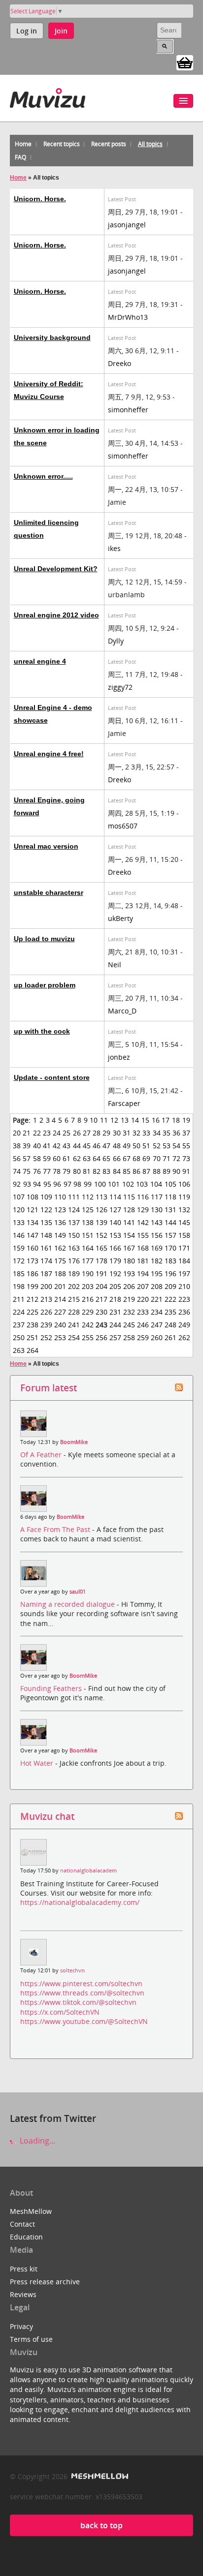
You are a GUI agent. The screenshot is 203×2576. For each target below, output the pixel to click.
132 (184, 1210)
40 (37, 1146)
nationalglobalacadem (88, 1871)
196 (170, 1273)
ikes (114, 548)
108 (33, 1197)
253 (60, 1337)
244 (115, 1325)
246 (143, 1325)
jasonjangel (127, 225)
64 (97, 1158)
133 (19, 1222)
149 (60, 1235)
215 (74, 1299)
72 (176, 1158)
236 (184, 1312)
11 (104, 1120)
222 (170, 1299)
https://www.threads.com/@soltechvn (82, 1993)
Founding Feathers (52, 1688)
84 (117, 1171)
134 (33, 1222)
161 (46, 1248)
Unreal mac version (46, 846)
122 (46, 1210)
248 (170, 1325)
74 (17, 1171)
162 (60, 1248)
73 (186, 1158)
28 (97, 1133)
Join (61, 31)
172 (19, 1261)
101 (114, 1184)
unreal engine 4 (40, 661)
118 (170, 1197)
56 (17, 1158)
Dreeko (119, 363)
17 (166, 1120)
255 (88, 1337)
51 (146, 1146)
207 (143, 1286)
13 (125, 1120)
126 (101, 1210)
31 (127, 1133)
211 (19, 1299)
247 (157, 1325)
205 (115, 1286)
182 (157, 1261)
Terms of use (31, 2339)
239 (46, 1325)
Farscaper (124, 1103)
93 (27, 1184)
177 (88, 1261)
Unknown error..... (43, 476)
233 (143, 1312)
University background (52, 337)
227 (60, 1312)
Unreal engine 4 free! (49, 754)
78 (57, 1171)
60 (57, 1158)
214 (60, 1299)
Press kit (24, 2269)
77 (47, 1171)
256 (101, 1337)
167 (129, 1248)
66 (117, 1158)
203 (88, 1286)
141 (129, 1222)
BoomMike (74, 1442)
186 (33, 1273)
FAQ (20, 157)
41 (47, 1146)
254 (74, 1337)
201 (60, 1286)
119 (184, 1197)
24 (57, 1133)
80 (77, 1171)
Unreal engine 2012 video (56, 615)
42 (57, 1146)
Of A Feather (42, 1455)
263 (19, 1350)
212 (33, 1299)
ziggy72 (120, 687)
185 (19, 1273)
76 (37, 1171)
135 (46, 1222)
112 (88, 1197)
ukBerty (120, 918)
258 (129, 1337)
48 (117, 1146)
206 (129, 1286)
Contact (22, 2224)
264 (33, 1350)
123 (60, 1210)
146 (19, 1235)
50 (136, 1146)
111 (74, 1197)
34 (157, 1133)
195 (157, 1273)
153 (115, 1235)
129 (143, 1210)
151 (88, 1235)
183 (170, 1261)
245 (129, 1325)
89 (167, 1171)
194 (143, 1273)
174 (46, 1261)
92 (17, 1184)
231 (115, 1312)
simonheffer (128, 410)
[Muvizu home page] (48, 96)
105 (170, 1184)
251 (33, 1337)
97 (68, 1184)
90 (176, 1171)
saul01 (78, 1592)
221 (157, 1299)
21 (27, 1133)
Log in (27, 31)
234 (157, 1312)
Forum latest (49, 1388)
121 (33, 1210)
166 (115, 1248)
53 (167, 1146)
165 (101, 1248)
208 (157, 1286)
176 (74, 1261)
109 (46, 1197)
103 (142, 1184)
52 (157, 1146)
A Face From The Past (56, 1529)
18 (176, 1120)
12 (114, 1120)
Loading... (36, 2141)
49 (127, 1146)
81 (87, 1171)
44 (77, 1146)
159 (19, 1248)
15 (145, 1120)
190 (88, 1273)
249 (184, 1325)
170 (170, 1248)
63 (87, 1158)
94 (37, 1184)
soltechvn (72, 1970)
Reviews (23, 2294)
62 (77, 1158)
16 (156, 1120)
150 (74, 1235)
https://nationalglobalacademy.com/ (80, 1902)
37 (186, 1133)
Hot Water (38, 1763)
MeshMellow (31, 2211)
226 (46, 1312)
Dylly (116, 641)
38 (17, 1146)
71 (167, 1158)
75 (27, 1171)
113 (101, 1197)
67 (127, 1158)
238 (33, 1325)
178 (101, 1261)
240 (60, 1325)
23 (47, 1133)
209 (170, 1286)
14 (135, 1120)
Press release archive (45, 2282)
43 (67, 1146)
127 (115, 1210)
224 (19, 1312)
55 (186, 1146)
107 (19, 1197)
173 (33, 1261)
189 (74, 1273)
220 (143, 1299)
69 (146, 1158)
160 (33, 1248)
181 (143, 1261)
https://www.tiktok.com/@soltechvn (78, 2002)
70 (157, 1158)
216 (88, 1299)
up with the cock (42, 1031)
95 (47, 1184)
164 (88, 1248)
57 (27, 1158)
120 (19, 1210)
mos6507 (123, 826)
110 (60, 1197)
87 (146, 1171)
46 (97, 1146)
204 (101, 1286)
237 (19, 1325)
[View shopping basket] (185, 62)
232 (129, 1312)
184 (184, 1261)
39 (27, 1146)
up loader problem (45, 985)
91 (186, 1171)
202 (74, 1286)
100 (100, 1184)
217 (101, 1299)
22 (37, 1133)
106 (184, 1184)
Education (26, 2237)
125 (88, 1210)
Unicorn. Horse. (40, 199)
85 (127, 1171)
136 (60, 1222)
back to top (101, 2525)
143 (157, 1222)
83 (106, 1171)
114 (115, 1197)
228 (74, 1312)
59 (47, 1158)
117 (157, 1197)
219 (129, 1299)
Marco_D (122, 1011)
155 (143, 1235)
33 (146, 1133)
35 (167, 1133)
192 (115, 1273)
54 (176, 1146)
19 (186, 1120)
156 (157, 1235)
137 (74, 1222)
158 (184, 1235)
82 (97, 1171)
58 (37, 1158)
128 (129, 1210)
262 (184, 1337)
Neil (115, 965)
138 (88, 1222)
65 (106, 1158)
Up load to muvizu (44, 939)
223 (184, 1299)
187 (46, 1273)
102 (128, 1184)
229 (88, 1312)
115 (129, 1197)
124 (74, 1210)
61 (67, 1158)
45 (87, 1146)
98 (77, 1184)
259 (143, 1337)
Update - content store (52, 1077)
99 (88, 1184)
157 (170, 1235)
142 (143, 1222)
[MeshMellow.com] (99, 2476)
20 (17, 1133)
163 (74, 1248)
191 (101, 1273)
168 (143, 1248)
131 (170, 1210)
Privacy (21, 2326)
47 (106, 1146)
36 (176, 1133)
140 (115, 1222)
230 (101, 1312)
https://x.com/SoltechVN (60, 2012)
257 (115, 1337)
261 (170, 1337)
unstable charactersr (49, 892)
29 (106, 1133)
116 (143, 1197)
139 (101, 1222)
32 (136, 1133)
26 (77, 1133)
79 (67, 1171)
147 (33, 1235)
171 (184, 1248)
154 (129, 1235)
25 (67, 1133)
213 (46, 1299)
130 (157, 1210)
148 (46, 1235)
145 (184, 1222)
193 (129, 1273)
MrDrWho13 (128, 317)
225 (33, 1312)
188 (60, 1273)
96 (57, 1184)
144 (170, 1222)
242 (88, 1325)
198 (19, 1286)
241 (74, 1325)
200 (46, 1286)
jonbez (119, 1057)
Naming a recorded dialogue (68, 1604)
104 (156, 1184)
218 (115, 1299)
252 (46, 1337)
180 (129, 1261)
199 (33, 1286)
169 (157, 1248)
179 (115, 1261)
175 (60, 1261)
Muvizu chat (47, 1816)
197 (184, 1273)
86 (136, 1171)
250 (19, 1337)
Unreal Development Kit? (56, 569)
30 (117, 1133)
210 (184, 1286)
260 (157, 1337)
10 (94, 1120)
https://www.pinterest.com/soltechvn (81, 1983)
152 (101, 1235)
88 (157, 1171)
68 (136, 1158)
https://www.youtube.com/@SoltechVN (84, 2021)
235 (170, 1312)
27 (87, 1133)
